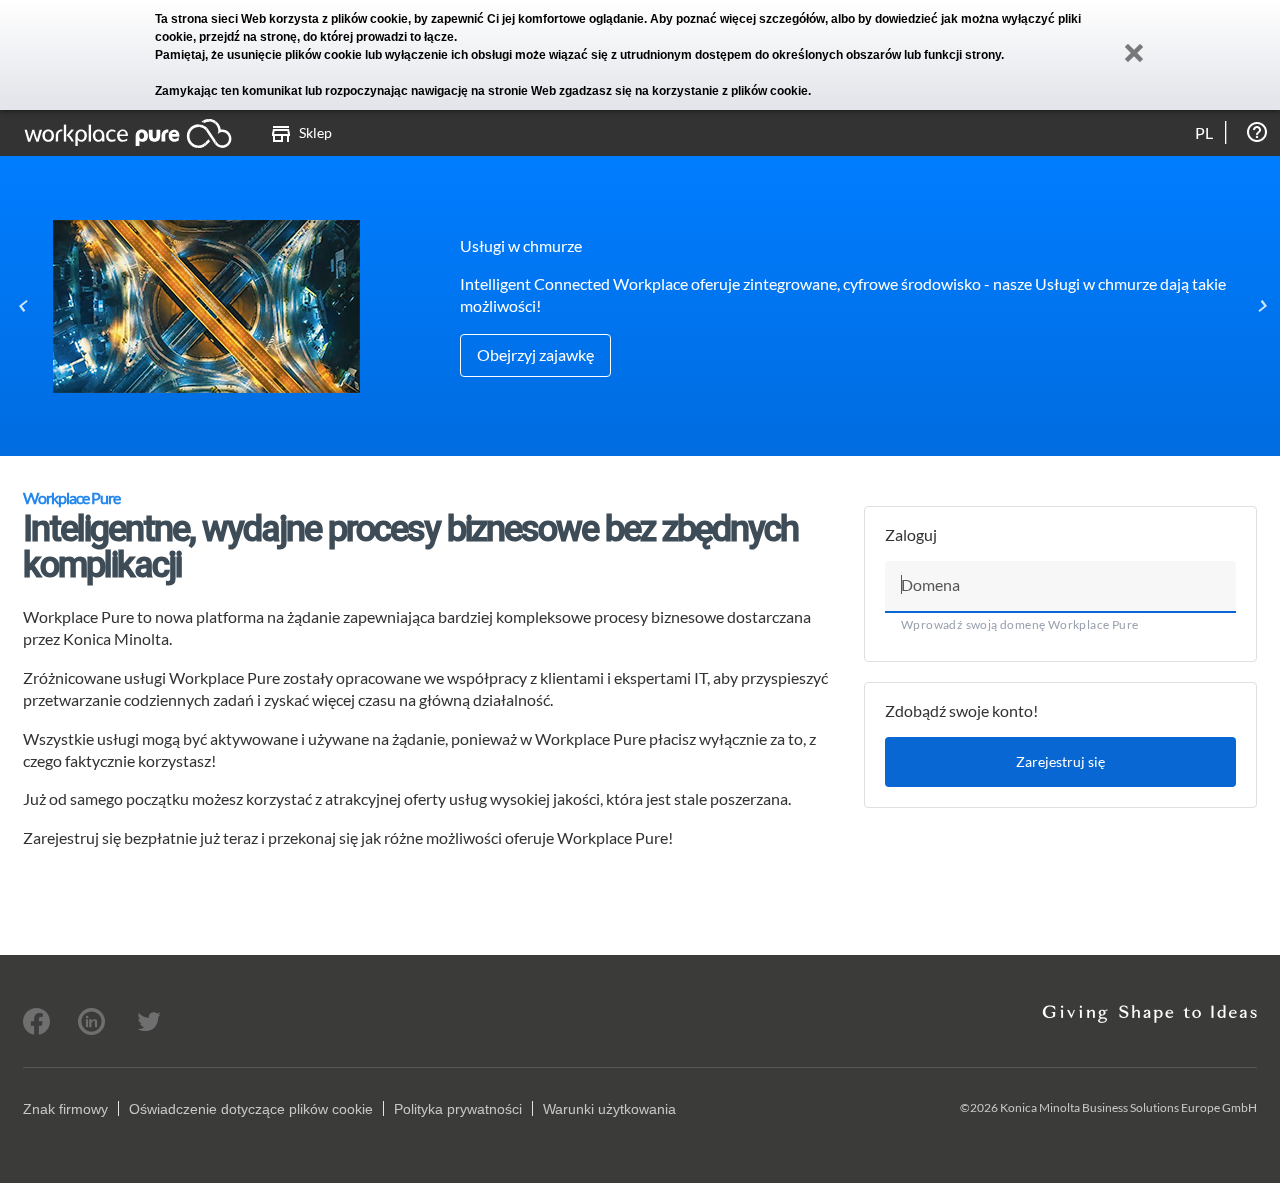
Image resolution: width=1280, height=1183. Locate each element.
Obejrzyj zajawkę (535, 354)
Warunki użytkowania (609, 1109)
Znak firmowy (65, 1109)
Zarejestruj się (1060, 761)
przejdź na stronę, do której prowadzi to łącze (326, 37)
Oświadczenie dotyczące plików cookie (251, 1109)
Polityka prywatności (458, 1109)
